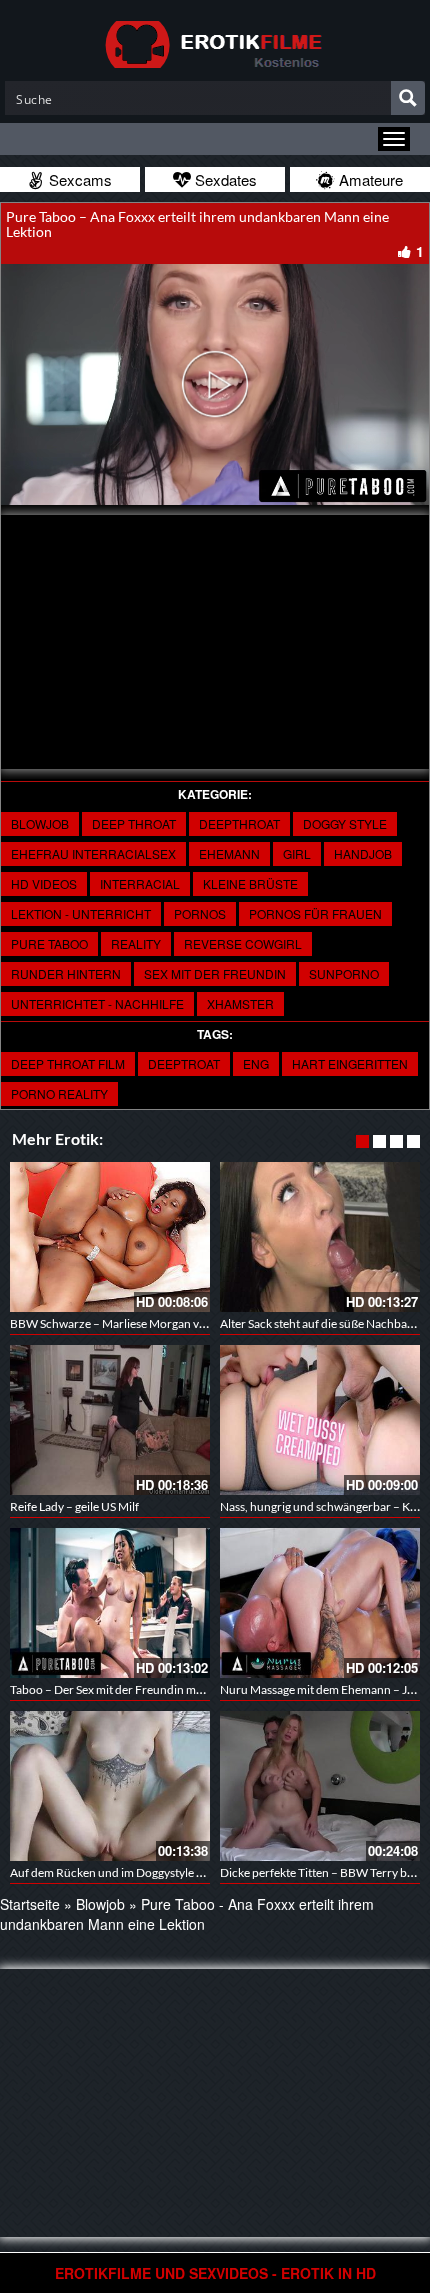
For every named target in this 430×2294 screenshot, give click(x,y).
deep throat (134, 823)
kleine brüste (250, 883)
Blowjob (40, 823)
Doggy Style (345, 823)
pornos (200, 913)
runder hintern (66, 973)
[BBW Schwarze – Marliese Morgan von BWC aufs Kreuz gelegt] (110, 1237)
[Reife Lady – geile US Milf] (110, 1420)
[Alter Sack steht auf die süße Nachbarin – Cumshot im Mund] (320, 1237)
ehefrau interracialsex (93, 853)
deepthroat (239, 823)
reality (136, 943)
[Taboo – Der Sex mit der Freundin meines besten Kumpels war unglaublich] (110, 1603)
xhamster (240, 1003)
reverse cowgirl (243, 943)
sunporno (344, 973)
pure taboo (49, 943)
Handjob (363, 853)
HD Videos (44, 883)
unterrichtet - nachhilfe (97, 1003)
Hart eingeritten (350, 1063)
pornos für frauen (315, 913)
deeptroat (184, 1063)
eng (256, 1063)
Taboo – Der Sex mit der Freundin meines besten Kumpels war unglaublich (202, 1689)
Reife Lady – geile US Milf (74, 1506)
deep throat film (68, 1063)
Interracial (140, 883)
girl (297, 853)
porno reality (59, 1093)
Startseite (30, 1904)
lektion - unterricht (81, 913)
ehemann (229, 853)
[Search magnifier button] (408, 98)
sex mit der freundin (215, 973)
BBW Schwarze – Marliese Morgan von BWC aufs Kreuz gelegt (172, 1323)
